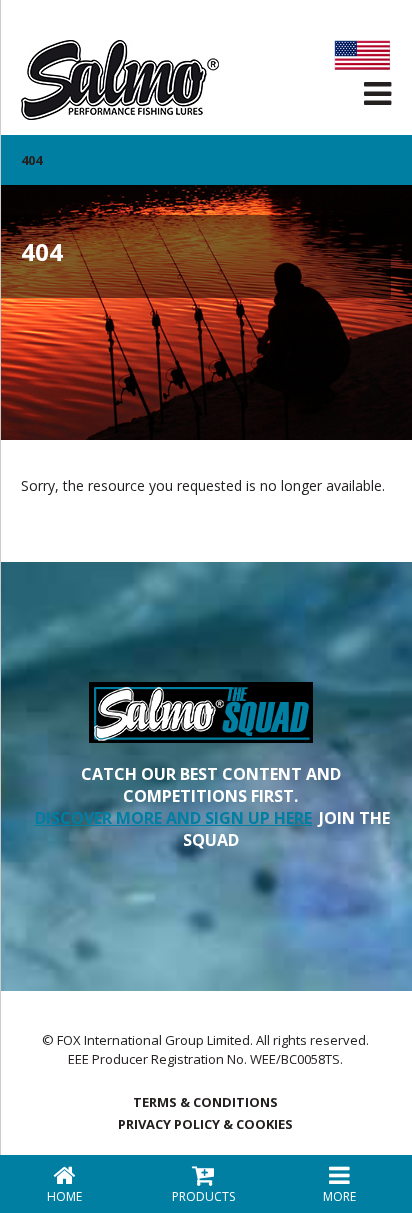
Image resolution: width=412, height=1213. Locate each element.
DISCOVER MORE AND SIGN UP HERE (173, 818)
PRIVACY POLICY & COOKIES (205, 1124)
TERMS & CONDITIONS (205, 1102)
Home (64, 1196)
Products (203, 1196)
